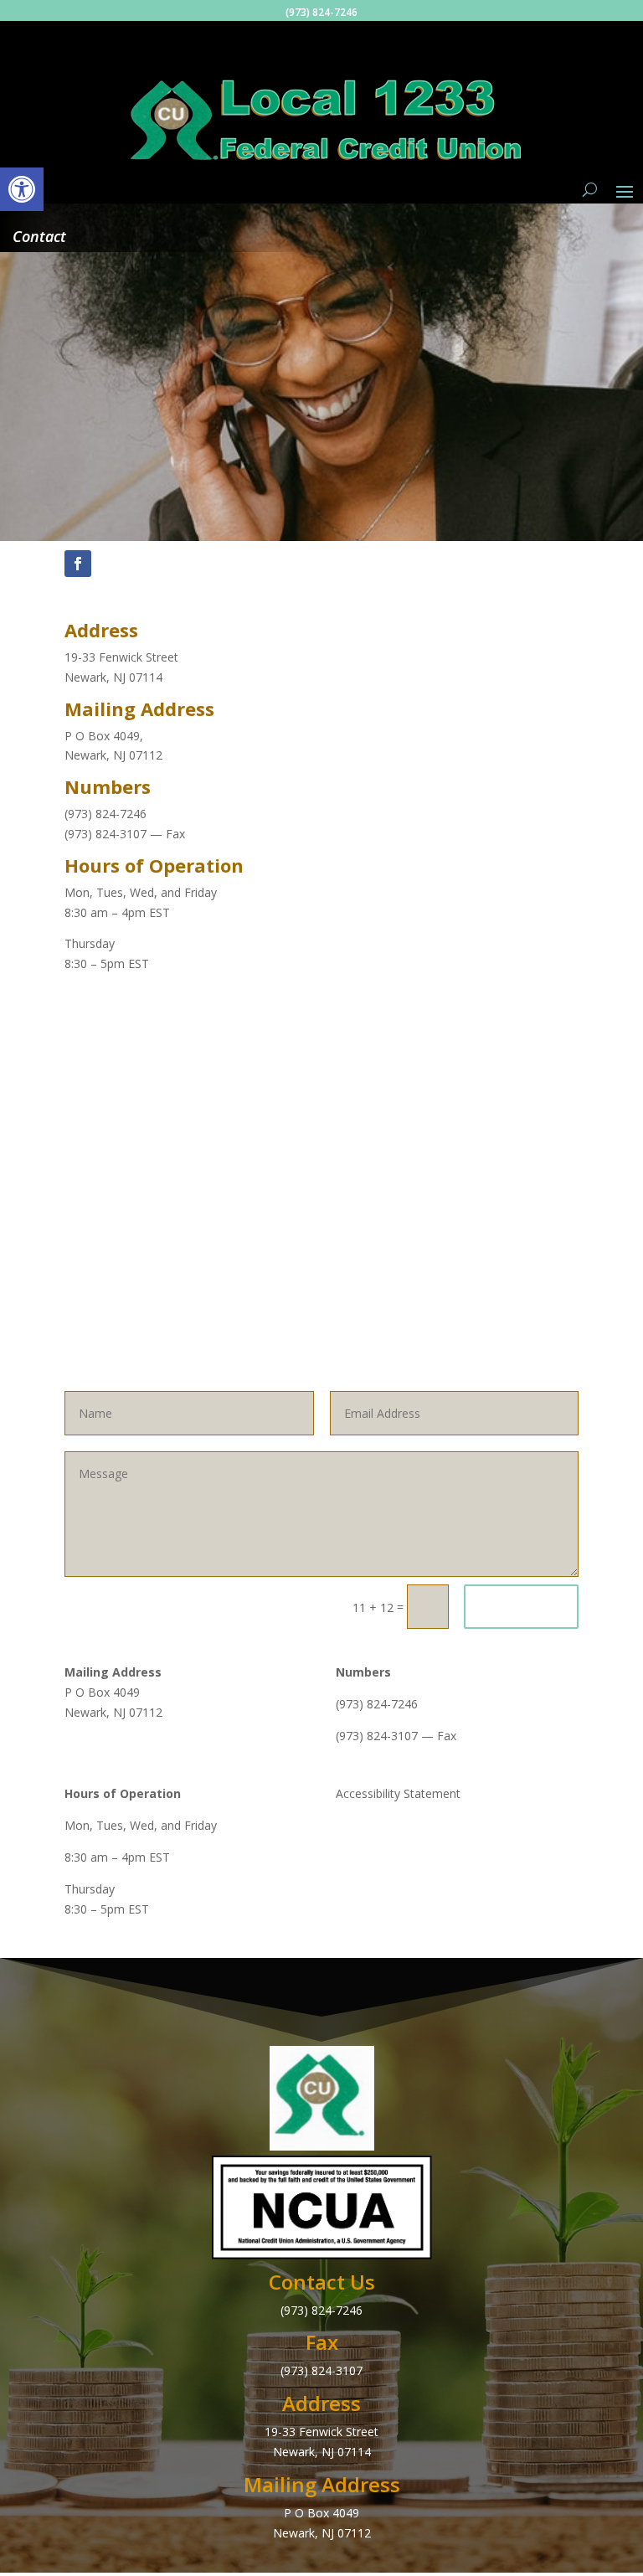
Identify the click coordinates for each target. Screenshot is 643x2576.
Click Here (521, 1607)
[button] (22, 189)
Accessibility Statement (398, 1793)
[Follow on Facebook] (78, 564)
